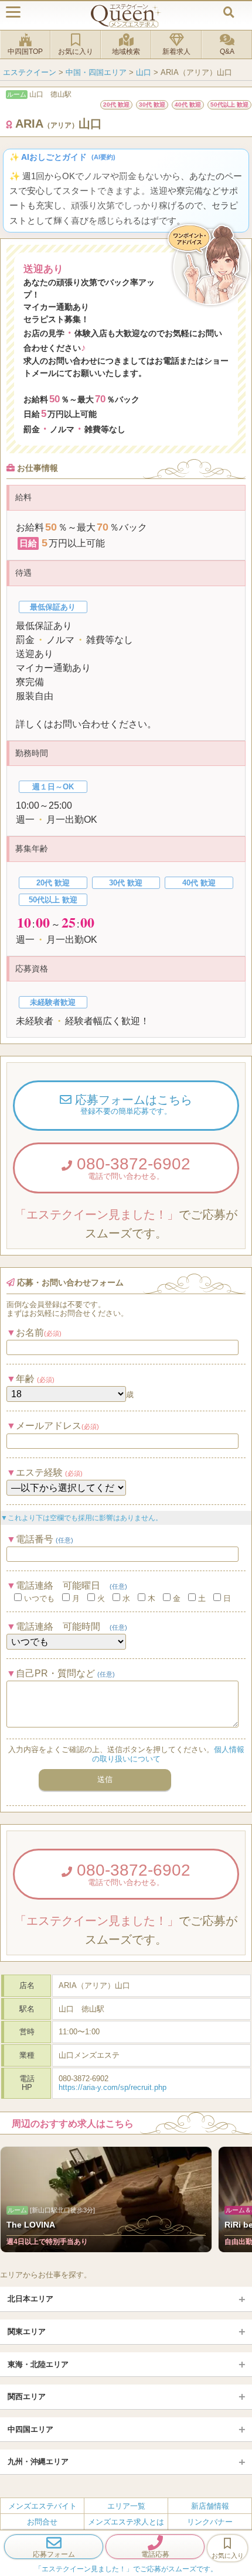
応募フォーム (54, 2554)
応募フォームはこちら (132, 1104)
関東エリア (27, 2332)
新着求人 (176, 52)
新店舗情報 (210, 2506)
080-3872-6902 (131, 1168)
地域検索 (126, 52)
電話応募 (155, 2554)
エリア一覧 (126, 2506)
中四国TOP (25, 52)
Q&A (227, 52)
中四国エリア (30, 2429)
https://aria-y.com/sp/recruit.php (113, 2087)
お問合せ (42, 2522)
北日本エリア (30, 2299)
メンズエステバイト (42, 2506)
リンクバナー (210, 2522)
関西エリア (27, 2397)
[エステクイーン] (126, 16)
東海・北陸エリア (38, 2364)
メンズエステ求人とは (126, 2522)
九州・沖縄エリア (38, 2462)
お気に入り (76, 52)
